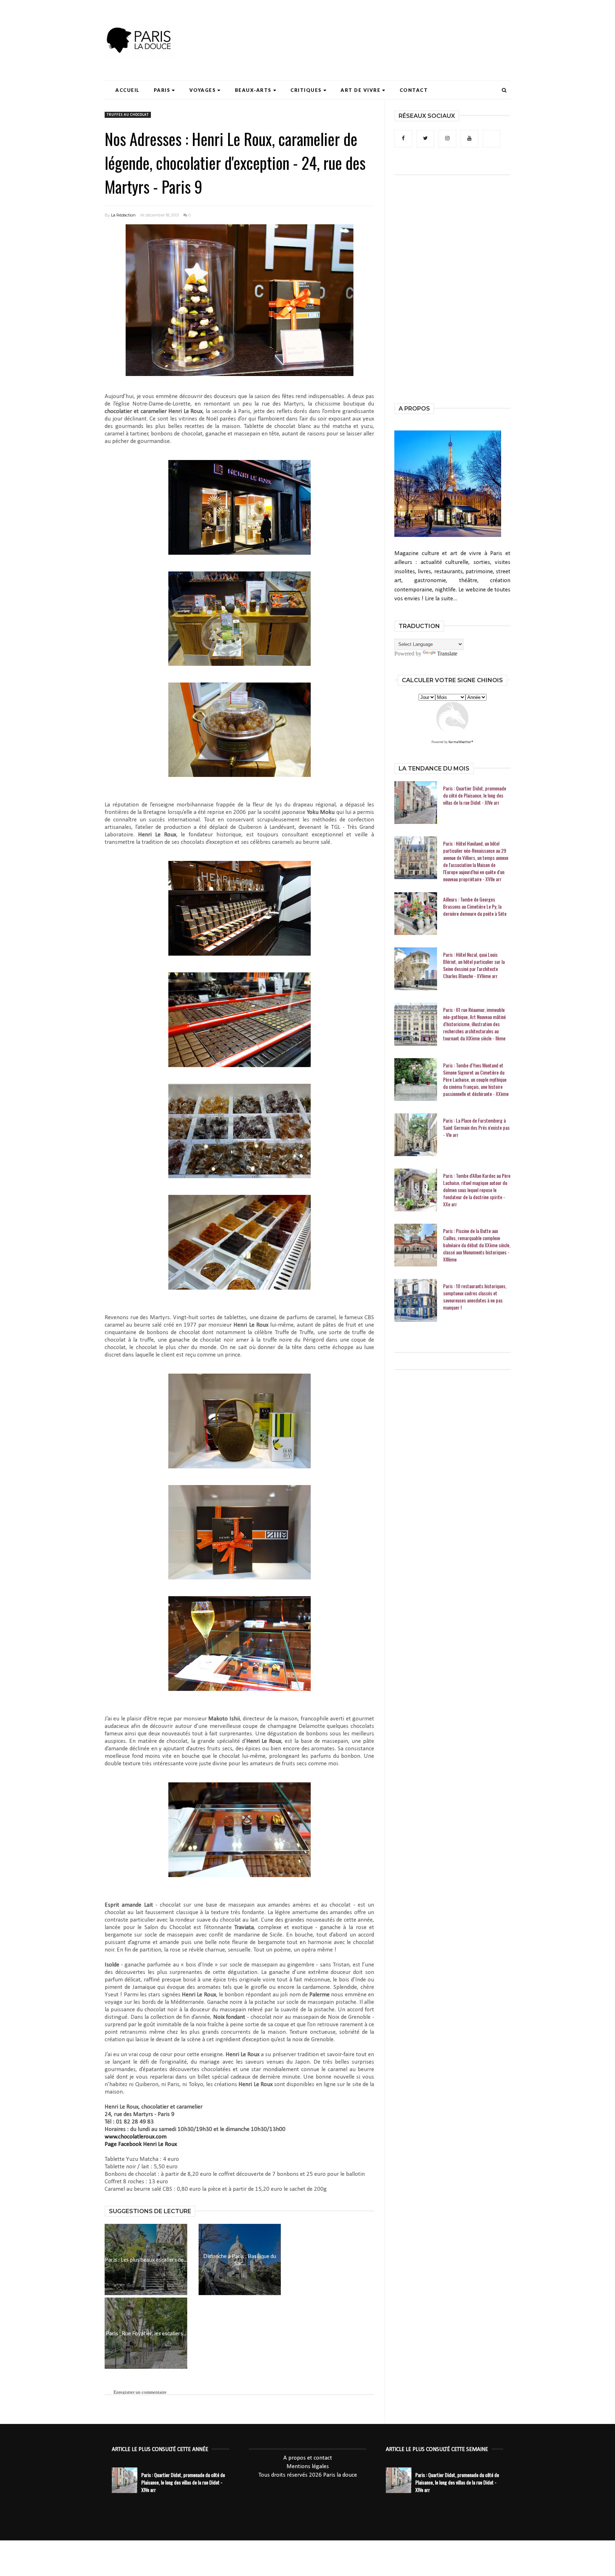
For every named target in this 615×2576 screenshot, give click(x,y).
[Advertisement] (381, 27)
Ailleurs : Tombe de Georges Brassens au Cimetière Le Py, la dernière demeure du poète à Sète (475, 906)
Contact (414, 90)
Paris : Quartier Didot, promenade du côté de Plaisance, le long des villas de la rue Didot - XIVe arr (475, 795)
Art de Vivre (361, 90)
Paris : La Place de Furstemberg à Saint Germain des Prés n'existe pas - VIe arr (476, 1128)
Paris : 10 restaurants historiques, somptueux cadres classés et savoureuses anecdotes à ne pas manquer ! (475, 1297)
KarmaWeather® (461, 742)
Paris (162, 90)
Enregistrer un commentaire (140, 2392)
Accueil (127, 90)
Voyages (203, 90)
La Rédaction (123, 215)
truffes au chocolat (128, 115)
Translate (447, 654)
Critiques (306, 90)
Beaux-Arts (253, 90)
